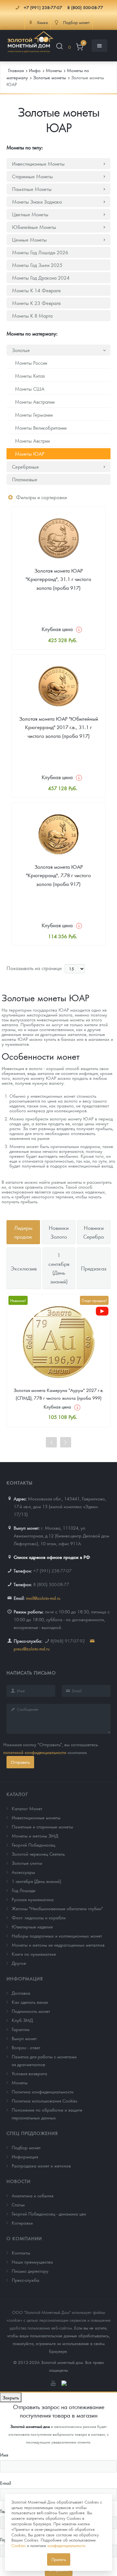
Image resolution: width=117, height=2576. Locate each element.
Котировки (22, 2223)
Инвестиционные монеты (36, 1817)
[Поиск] (59, 47)
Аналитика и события (32, 2195)
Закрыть (11, 2397)
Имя (4, 2455)
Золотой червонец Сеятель (38, 1854)
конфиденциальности (66, 2545)
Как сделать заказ (30, 2002)
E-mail (6, 2483)
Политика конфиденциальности (43, 2091)
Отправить (20, 1762)
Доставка (21, 1993)
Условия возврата (29, 2073)
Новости (19, 2181)
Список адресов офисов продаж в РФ (52, 1557)
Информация (25, 1978)
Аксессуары (23, 1872)
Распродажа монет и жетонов (41, 2166)
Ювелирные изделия (32, 1926)
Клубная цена (57, 629)
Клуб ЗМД (22, 2020)
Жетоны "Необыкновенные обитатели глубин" (57, 1908)
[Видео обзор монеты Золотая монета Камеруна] (102, 1311)
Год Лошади (24, 1890)
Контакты (21, 2253)
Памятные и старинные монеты (42, 1826)
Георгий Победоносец (33, 1845)
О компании (24, 2238)
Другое (19, 1963)
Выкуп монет (24, 2038)
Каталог (17, 1794)
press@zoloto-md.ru (32, 1648)
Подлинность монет (31, 2011)
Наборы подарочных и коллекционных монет (57, 1936)
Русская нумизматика (33, 1899)
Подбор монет (26, 2147)
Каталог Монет (27, 1808)
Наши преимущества (32, 2262)
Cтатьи (18, 2204)
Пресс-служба (26, 2280)
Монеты (20, 2082)
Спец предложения (32, 2133)
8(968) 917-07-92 (68, 1641)
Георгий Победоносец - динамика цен (49, 2214)
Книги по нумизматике (34, 1954)
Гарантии (21, 2029)
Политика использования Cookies (45, 2101)
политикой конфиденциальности (35, 1752)
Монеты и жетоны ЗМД (35, 1836)
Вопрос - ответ (26, 2047)
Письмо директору (30, 2271)
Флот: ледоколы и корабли (39, 1917)
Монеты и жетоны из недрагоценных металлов (58, 1945)
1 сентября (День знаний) (36, 1881)
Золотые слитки (27, 1863)
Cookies (19, 2545)
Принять (59, 2559)
